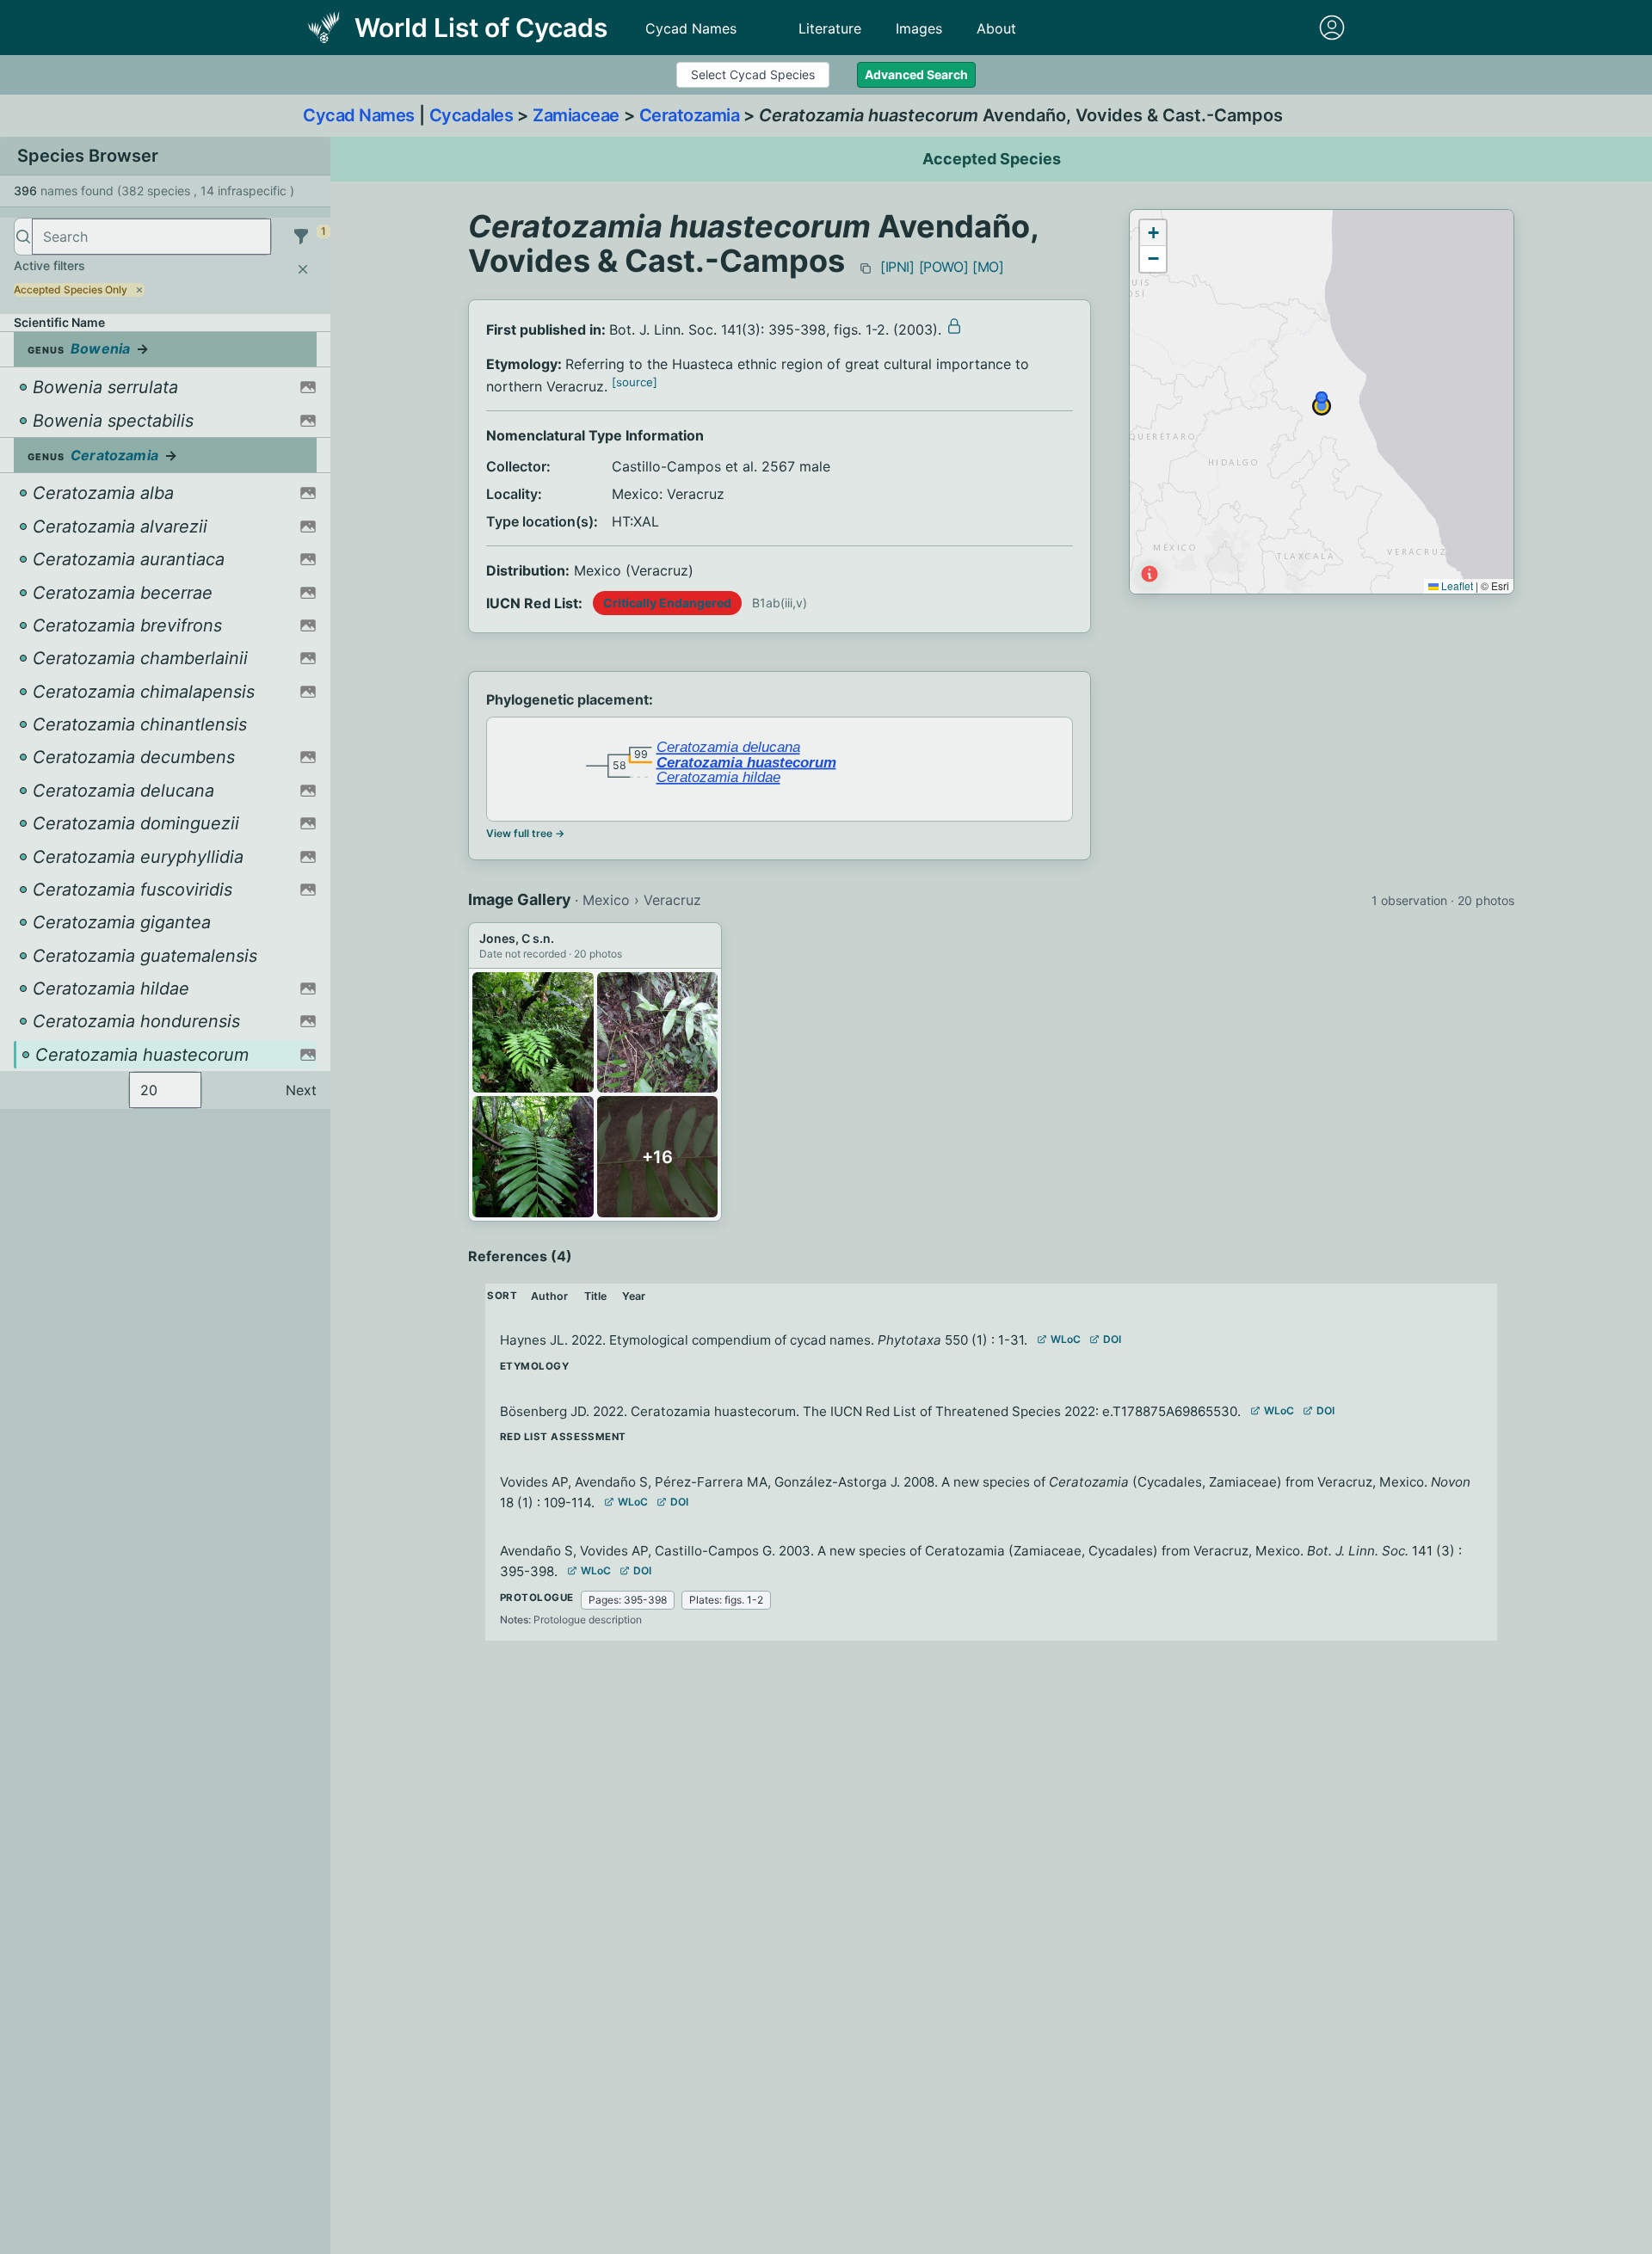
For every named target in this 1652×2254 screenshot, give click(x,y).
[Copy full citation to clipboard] (866, 268)
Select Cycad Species (753, 74)
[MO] (988, 267)
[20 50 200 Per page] (165, 1090)
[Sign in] (1332, 28)
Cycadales (472, 115)
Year (634, 1296)
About (996, 28)
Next (301, 1090)
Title (595, 1296)
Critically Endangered (667, 603)
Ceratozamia (690, 115)
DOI (1112, 1339)
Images (919, 28)
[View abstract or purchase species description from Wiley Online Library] (954, 326)
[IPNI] (897, 267)
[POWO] (944, 267)
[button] (1153, 233)
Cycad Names (691, 28)
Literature (830, 28)
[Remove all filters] (303, 269)
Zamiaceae (576, 115)
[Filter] (301, 237)
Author (549, 1296)
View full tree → (525, 833)
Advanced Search (916, 74)
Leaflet (1456, 585)
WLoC (1066, 1339)
